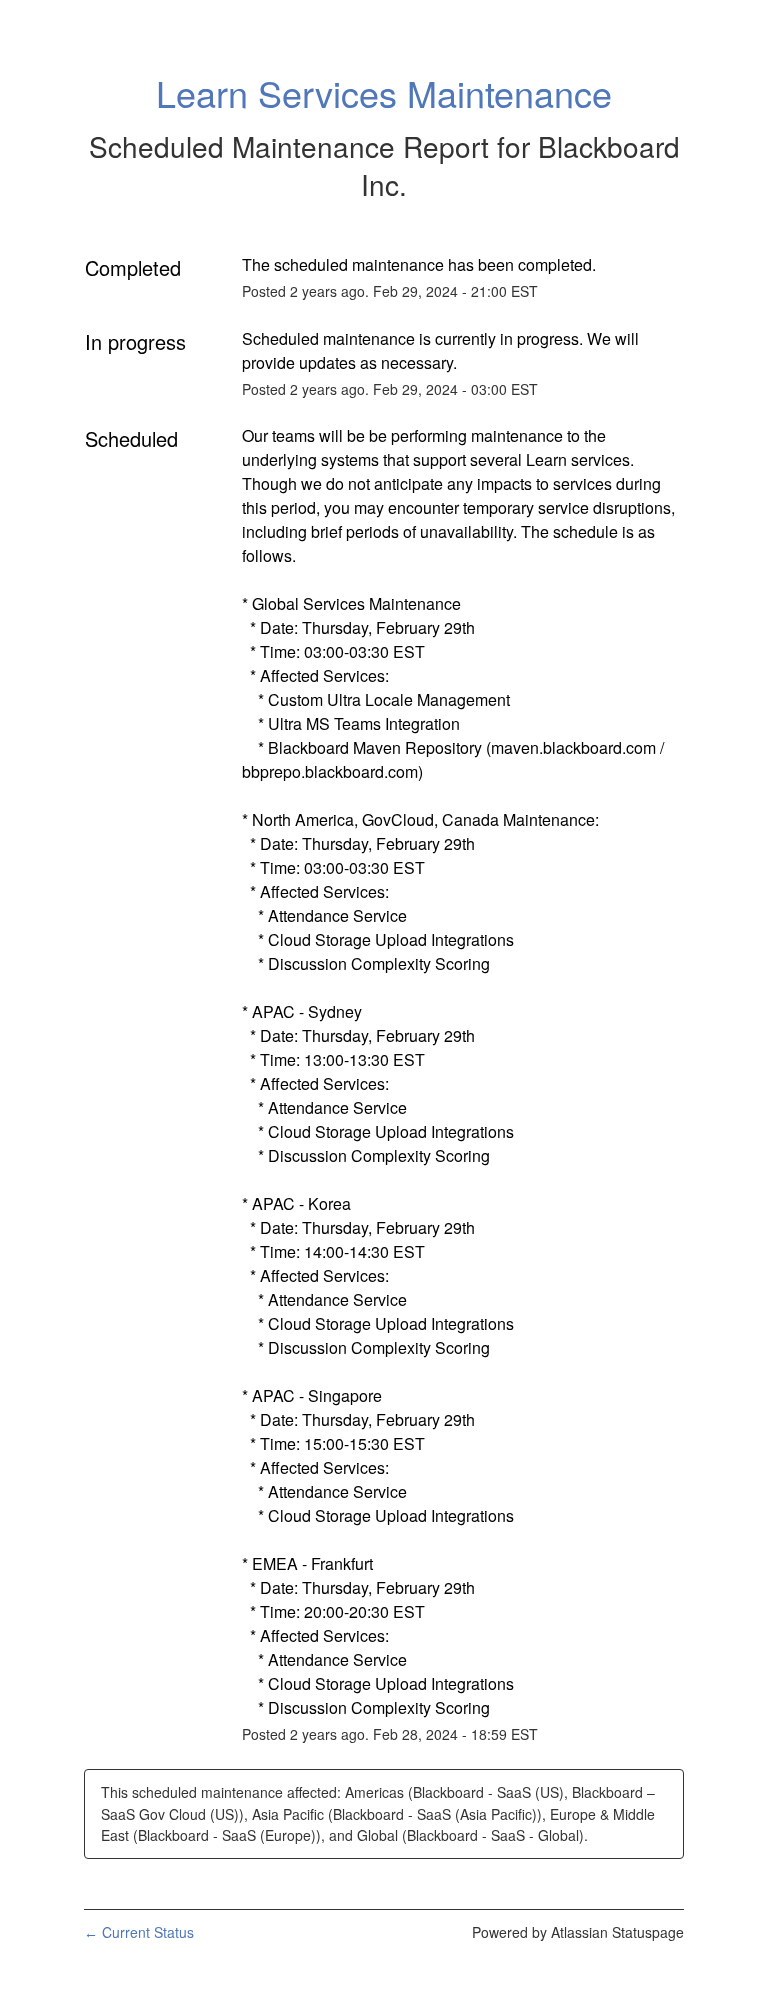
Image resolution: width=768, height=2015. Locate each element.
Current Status (139, 1932)
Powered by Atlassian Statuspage (578, 1932)
